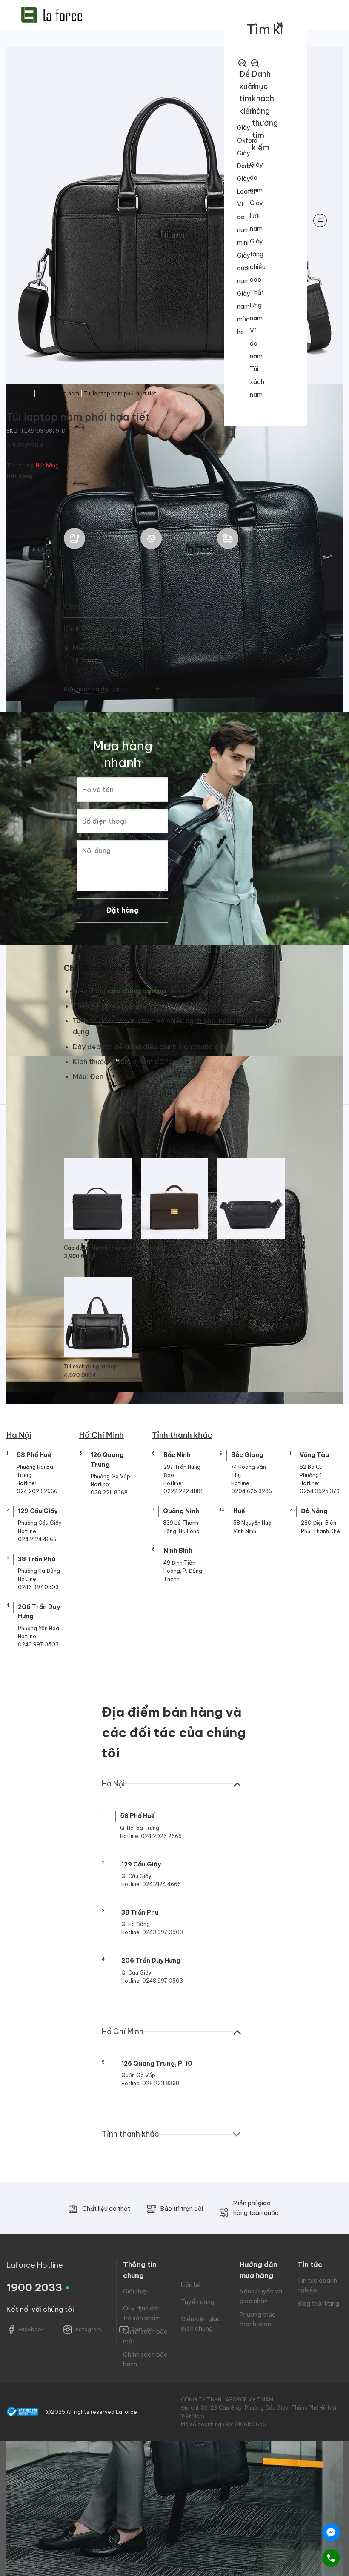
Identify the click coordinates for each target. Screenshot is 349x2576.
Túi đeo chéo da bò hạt (246, 1248)
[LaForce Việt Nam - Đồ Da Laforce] (52, 15)
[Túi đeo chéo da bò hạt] (251, 1198)
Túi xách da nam (58, 394)
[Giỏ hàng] (213, 220)
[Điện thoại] (331, 2558)
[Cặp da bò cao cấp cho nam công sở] (174, 1198)
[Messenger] (331, 2532)
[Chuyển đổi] (158, 629)
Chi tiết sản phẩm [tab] (98, 968)
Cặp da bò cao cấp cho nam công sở (174, 1248)
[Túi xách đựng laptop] (98, 1317)
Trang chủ (19, 394)
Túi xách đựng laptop (91, 1367)
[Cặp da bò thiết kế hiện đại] (98, 1198)
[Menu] (320, 220)
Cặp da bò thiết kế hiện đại (97, 1248)
